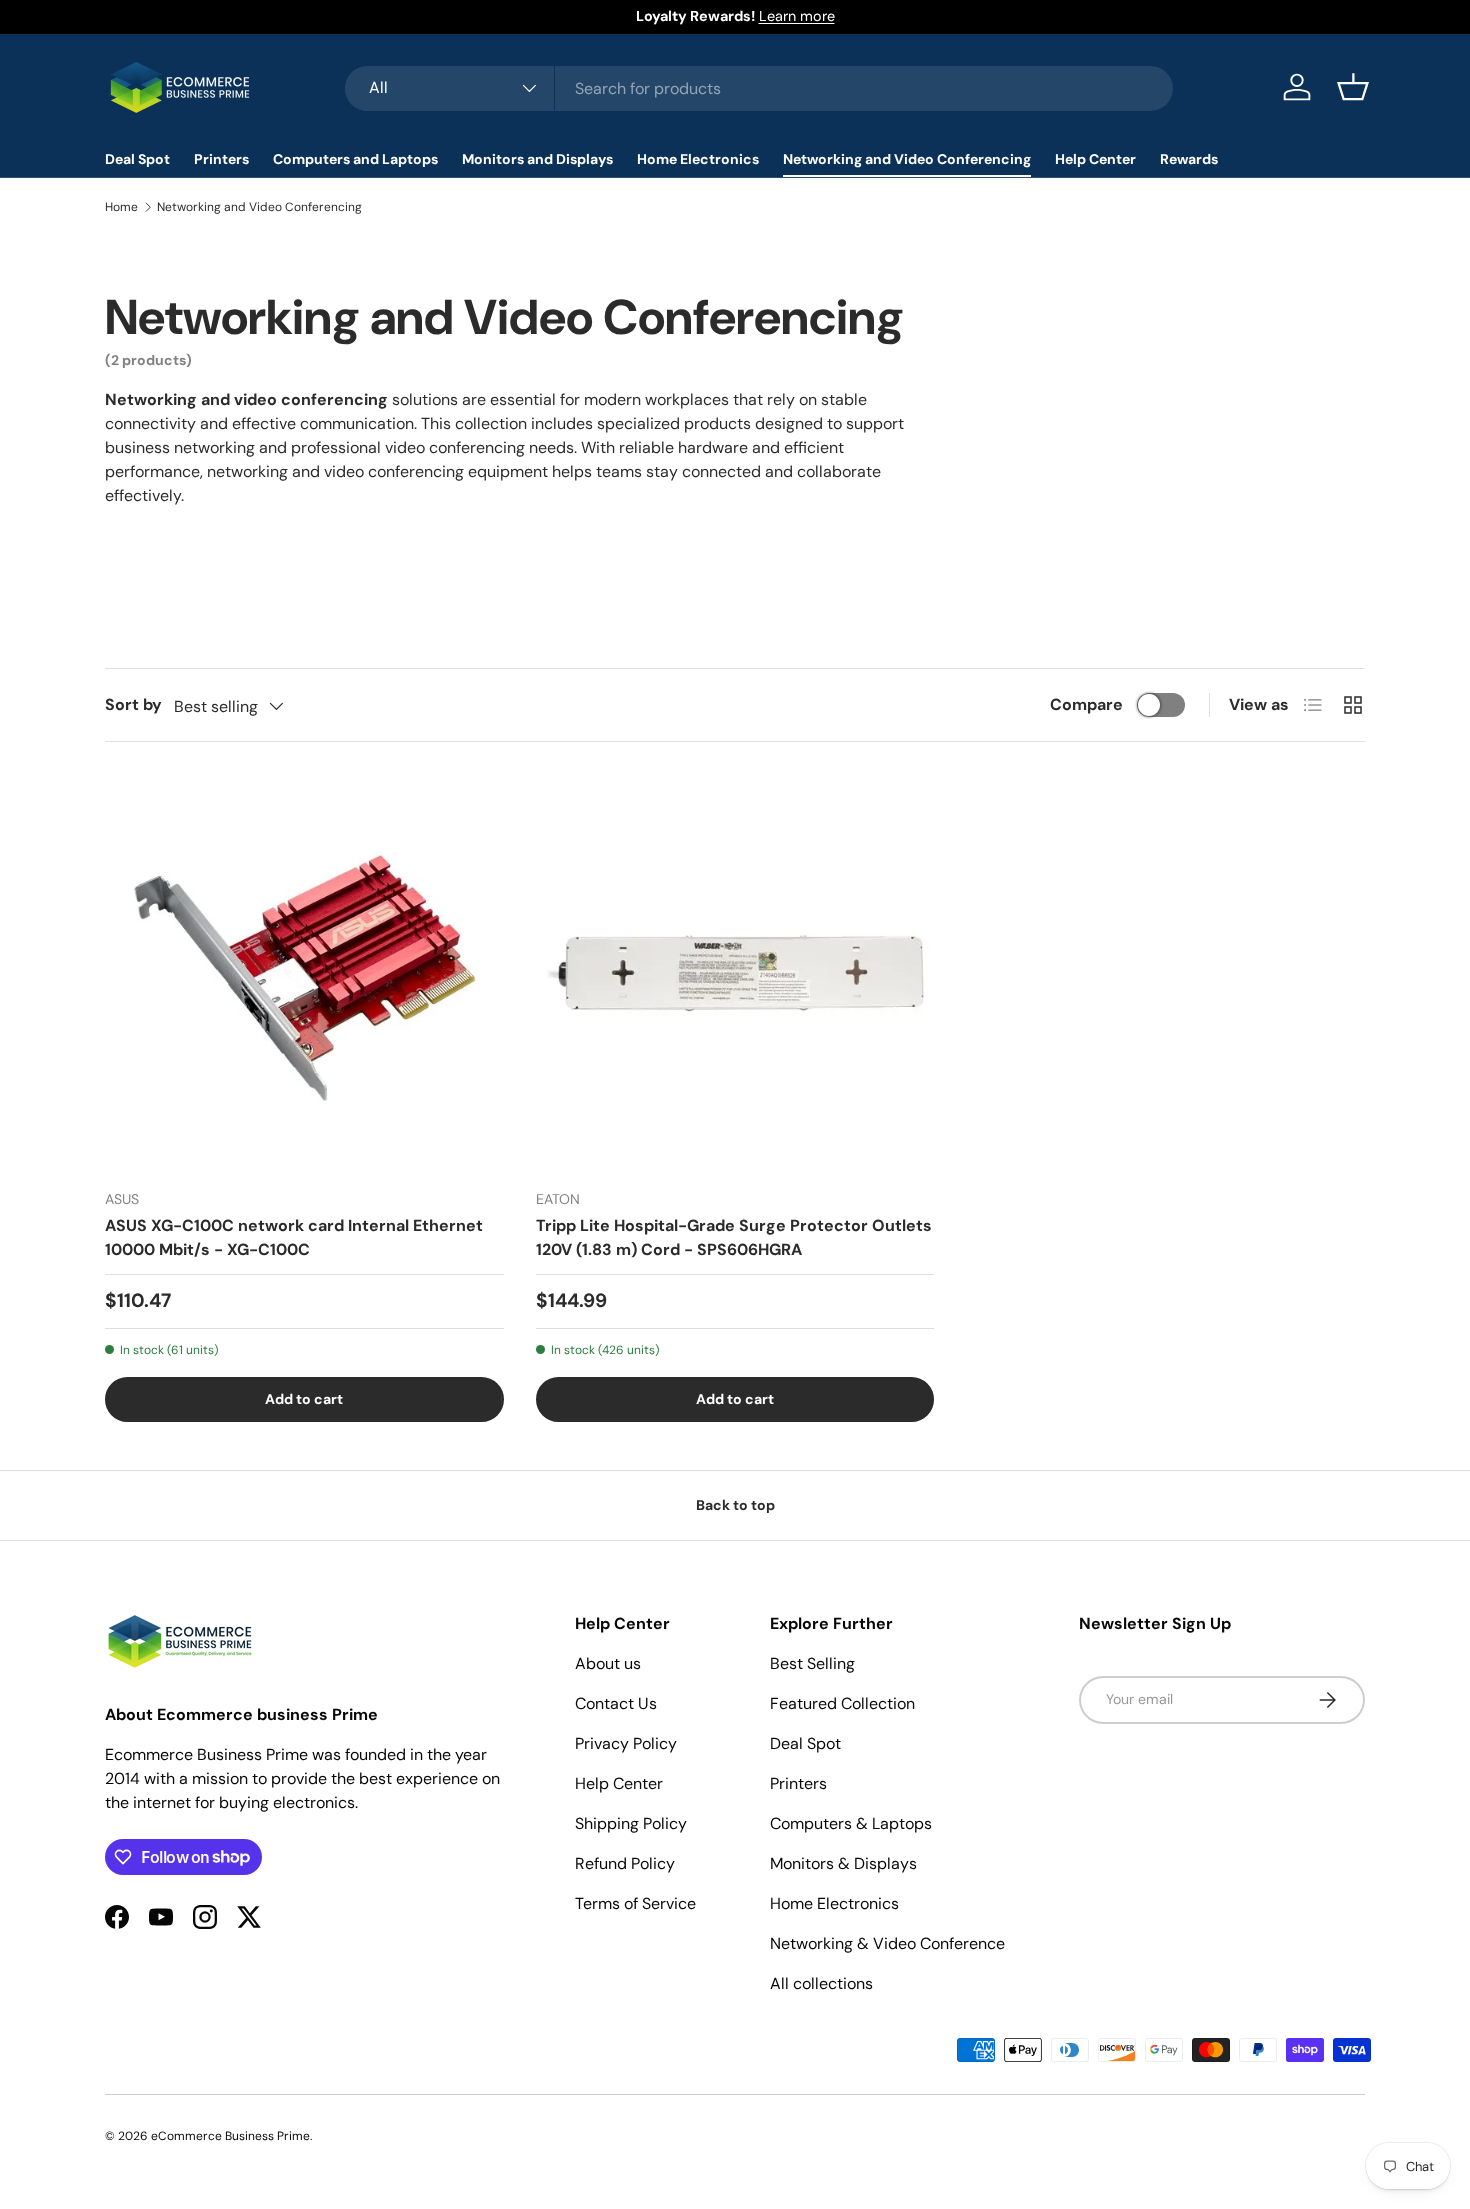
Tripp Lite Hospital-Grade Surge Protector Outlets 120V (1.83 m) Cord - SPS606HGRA (734, 1237)
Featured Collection (842, 1703)
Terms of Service (635, 1903)
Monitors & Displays (843, 1863)
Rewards (1189, 159)
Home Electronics (698, 159)
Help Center (1095, 159)
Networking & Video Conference (887, 1943)
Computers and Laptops (355, 159)
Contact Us (616, 1703)
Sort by (133, 704)
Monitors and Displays (537, 159)
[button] (1353, 87)
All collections (821, 1983)
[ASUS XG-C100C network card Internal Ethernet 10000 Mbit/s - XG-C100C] (304, 973)
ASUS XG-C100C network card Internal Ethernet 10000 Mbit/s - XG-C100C (294, 1237)
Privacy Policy (626, 1743)
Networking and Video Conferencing (907, 159)
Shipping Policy (631, 1823)
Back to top (735, 1505)
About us (608, 1663)
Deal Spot (137, 159)
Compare (1086, 704)
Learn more (797, 16)
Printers (221, 159)
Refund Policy (625, 1863)
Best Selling (812, 1663)
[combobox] (759, 87)
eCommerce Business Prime (230, 2136)
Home (121, 207)
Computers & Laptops (851, 1823)
